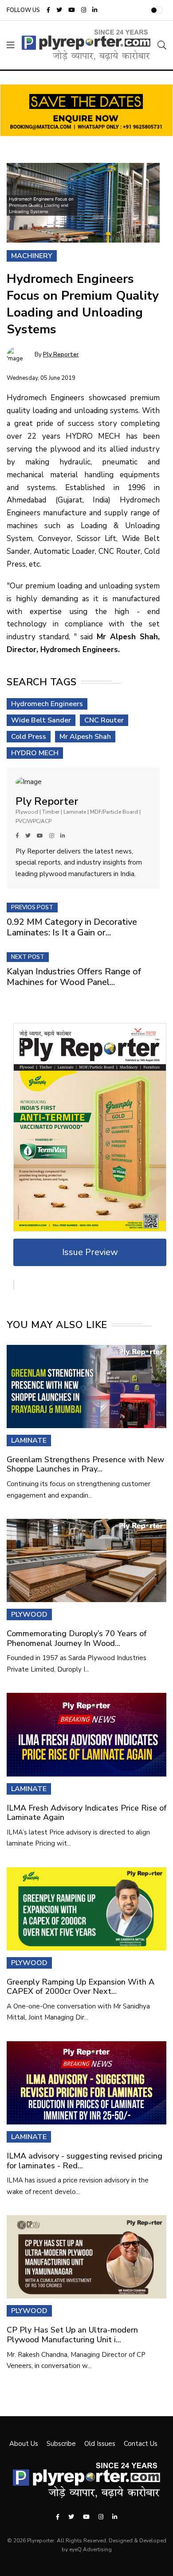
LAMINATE (29, 1441)
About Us (24, 2444)
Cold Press (29, 737)
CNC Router (104, 720)
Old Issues (100, 2444)
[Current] (90, 1127)
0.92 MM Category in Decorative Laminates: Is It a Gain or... (72, 927)
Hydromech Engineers (47, 704)
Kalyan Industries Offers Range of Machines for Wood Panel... (74, 977)
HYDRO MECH (35, 753)
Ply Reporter (61, 355)
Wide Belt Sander (41, 720)
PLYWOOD (29, 1614)
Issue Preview (90, 1252)
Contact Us (141, 2444)
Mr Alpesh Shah (85, 737)
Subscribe (61, 2444)
